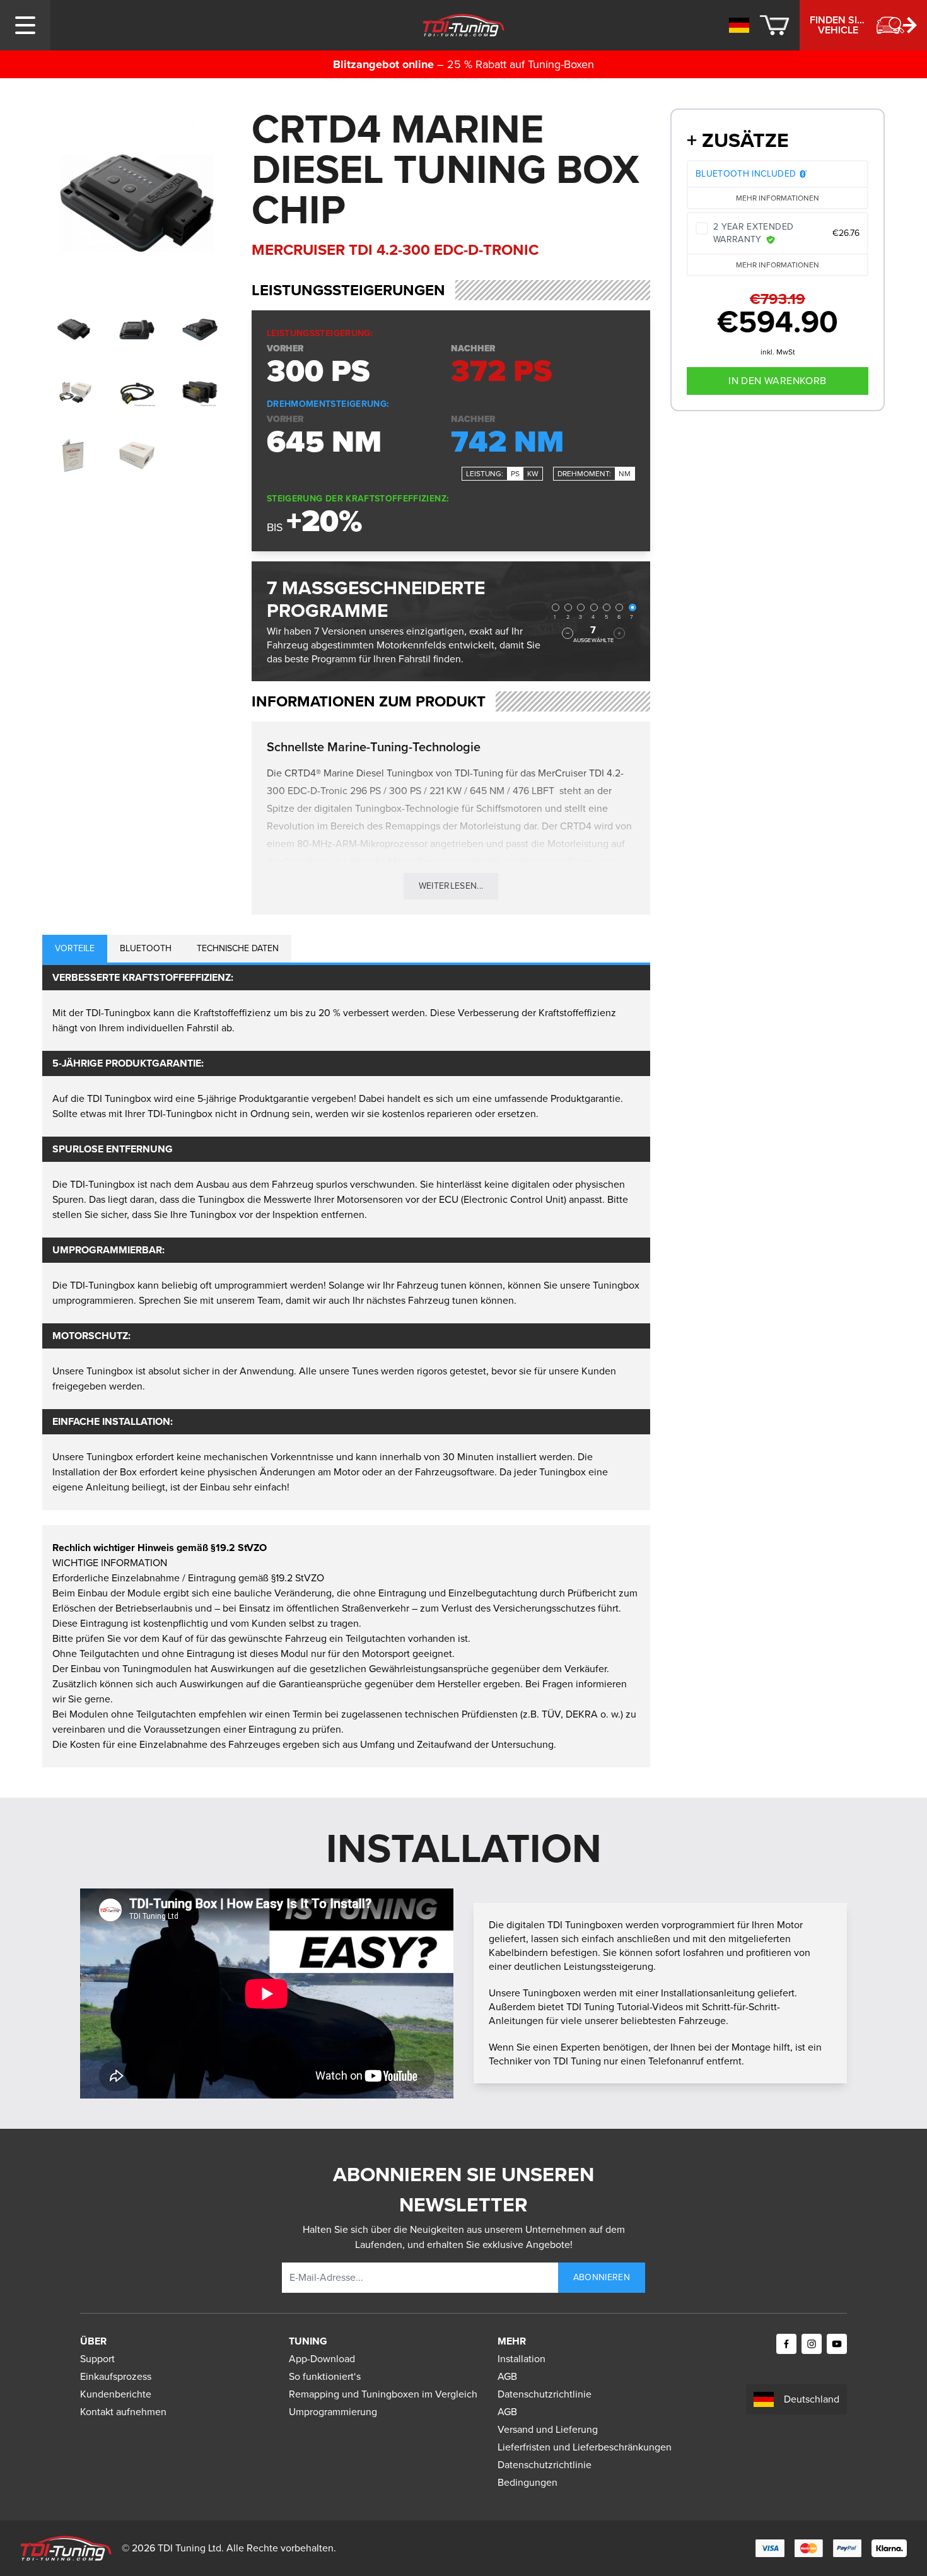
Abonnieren (602, 2277)
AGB (507, 2376)
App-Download (322, 2359)
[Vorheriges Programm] (568, 633)
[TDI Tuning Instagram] (812, 2344)
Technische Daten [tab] (238, 948)
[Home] (464, 25)
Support (97, 2359)
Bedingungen (528, 2482)
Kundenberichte (116, 2394)
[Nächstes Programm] (619, 633)
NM (625, 474)
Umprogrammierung (333, 2412)
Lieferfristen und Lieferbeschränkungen (585, 2447)
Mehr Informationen (778, 198)
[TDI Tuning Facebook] (786, 2344)
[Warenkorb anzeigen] (774, 25)
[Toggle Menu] (25, 25)
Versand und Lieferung (548, 2429)
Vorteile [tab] (75, 948)
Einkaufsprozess (116, 2376)
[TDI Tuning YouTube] (837, 2344)
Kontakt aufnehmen (123, 2412)
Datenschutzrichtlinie (545, 2394)
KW (533, 474)
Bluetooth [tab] (146, 948)
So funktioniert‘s (325, 2376)
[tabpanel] (346, 1238)
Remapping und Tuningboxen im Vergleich (383, 2394)
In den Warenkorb (777, 381)
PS (515, 474)
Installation (522, 2359)
